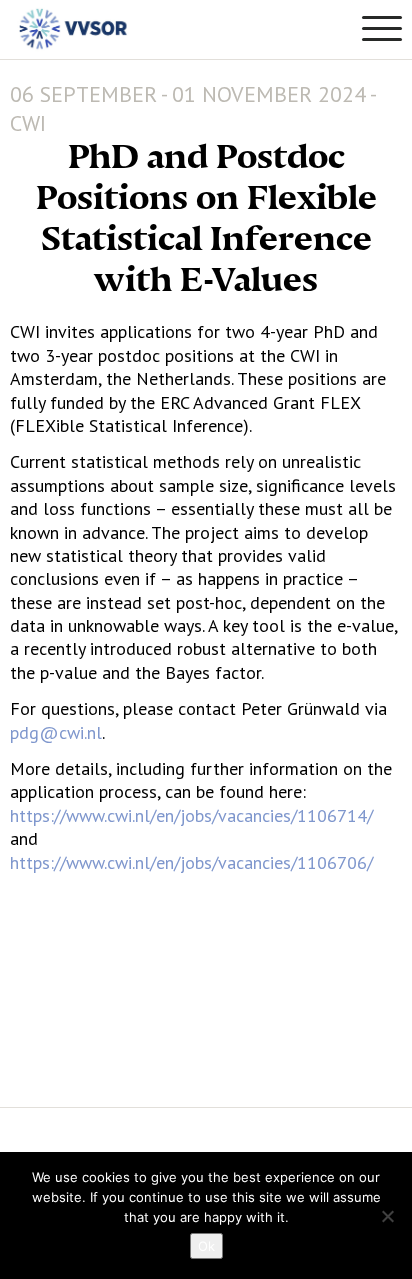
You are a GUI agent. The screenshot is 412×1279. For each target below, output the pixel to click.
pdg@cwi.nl (56, 732)
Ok (206, 1246)
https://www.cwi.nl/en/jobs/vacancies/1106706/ (191, 862)
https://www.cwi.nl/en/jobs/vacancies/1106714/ (191, 815)
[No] (387, 1216)
